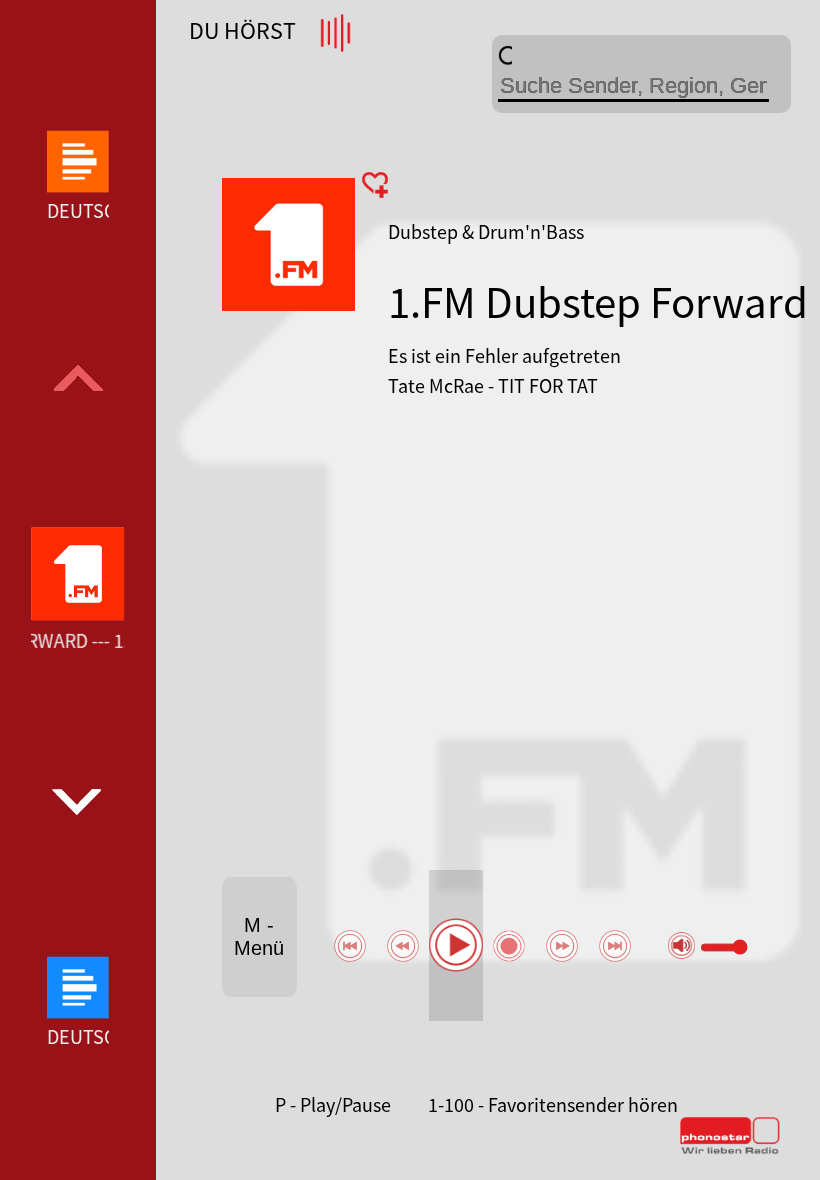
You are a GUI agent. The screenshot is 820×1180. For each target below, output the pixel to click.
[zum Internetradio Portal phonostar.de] (730, 1150)
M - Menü (259, 936)
